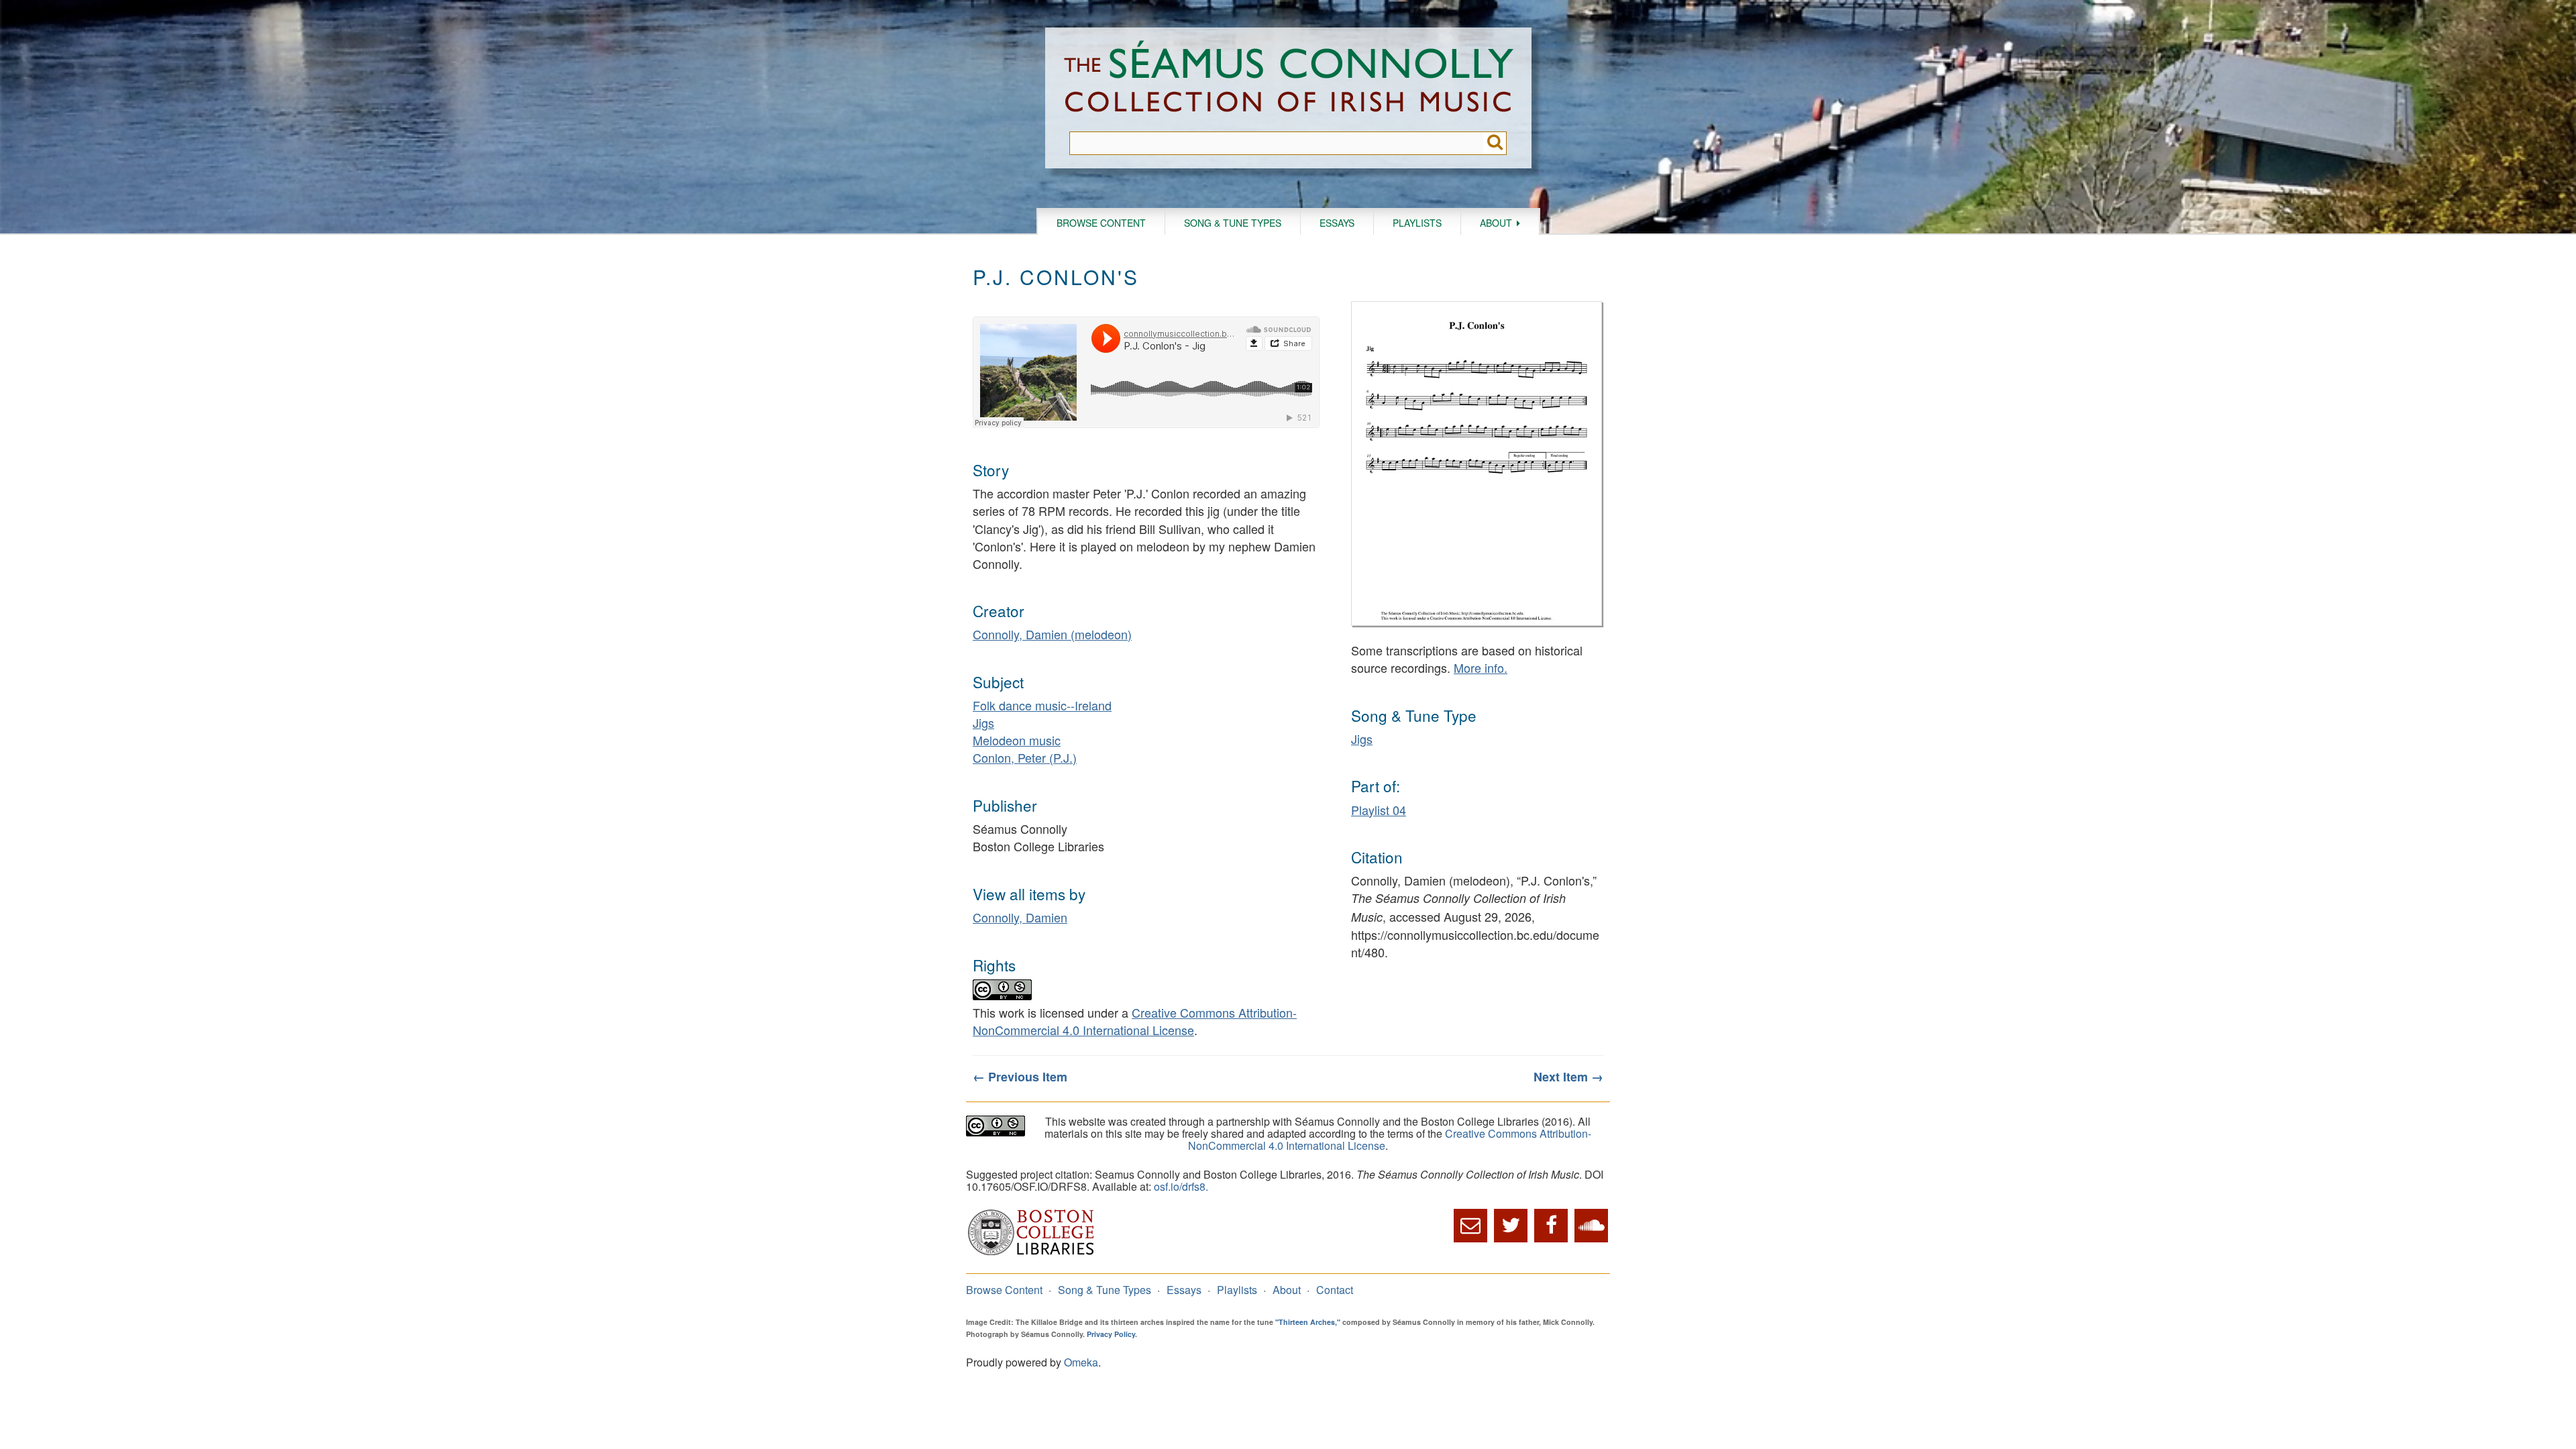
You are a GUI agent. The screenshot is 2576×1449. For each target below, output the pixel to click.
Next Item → (1568, 1077)
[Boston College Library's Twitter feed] (1511, 1226)
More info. (1481, 667)
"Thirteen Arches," (1308, 1322)
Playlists (1417, 223)
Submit (1495, 143)
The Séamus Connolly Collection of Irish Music (1289, 79)
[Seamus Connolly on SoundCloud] (1591, 1226)
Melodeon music (1017, 740)
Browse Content (1101, 223)
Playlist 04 (1379, 810)
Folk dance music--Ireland (1042, 705)
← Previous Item (1020, 1077)
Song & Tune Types (1233, 223)
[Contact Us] (1470, 1226)
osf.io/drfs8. (1181, 1186)
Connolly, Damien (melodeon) (1052, 634)
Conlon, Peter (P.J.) (1025, 757)
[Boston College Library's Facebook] (1551, 1226)
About (1496, 223)
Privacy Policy (1111, 1334)
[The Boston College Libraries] (1031, 1253)
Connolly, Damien (1020, 917)
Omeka (1081, 1362)
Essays (1337, 223)
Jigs (983, 722)
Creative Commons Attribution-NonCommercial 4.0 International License (1135, 1021)
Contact (1335, 1290)
